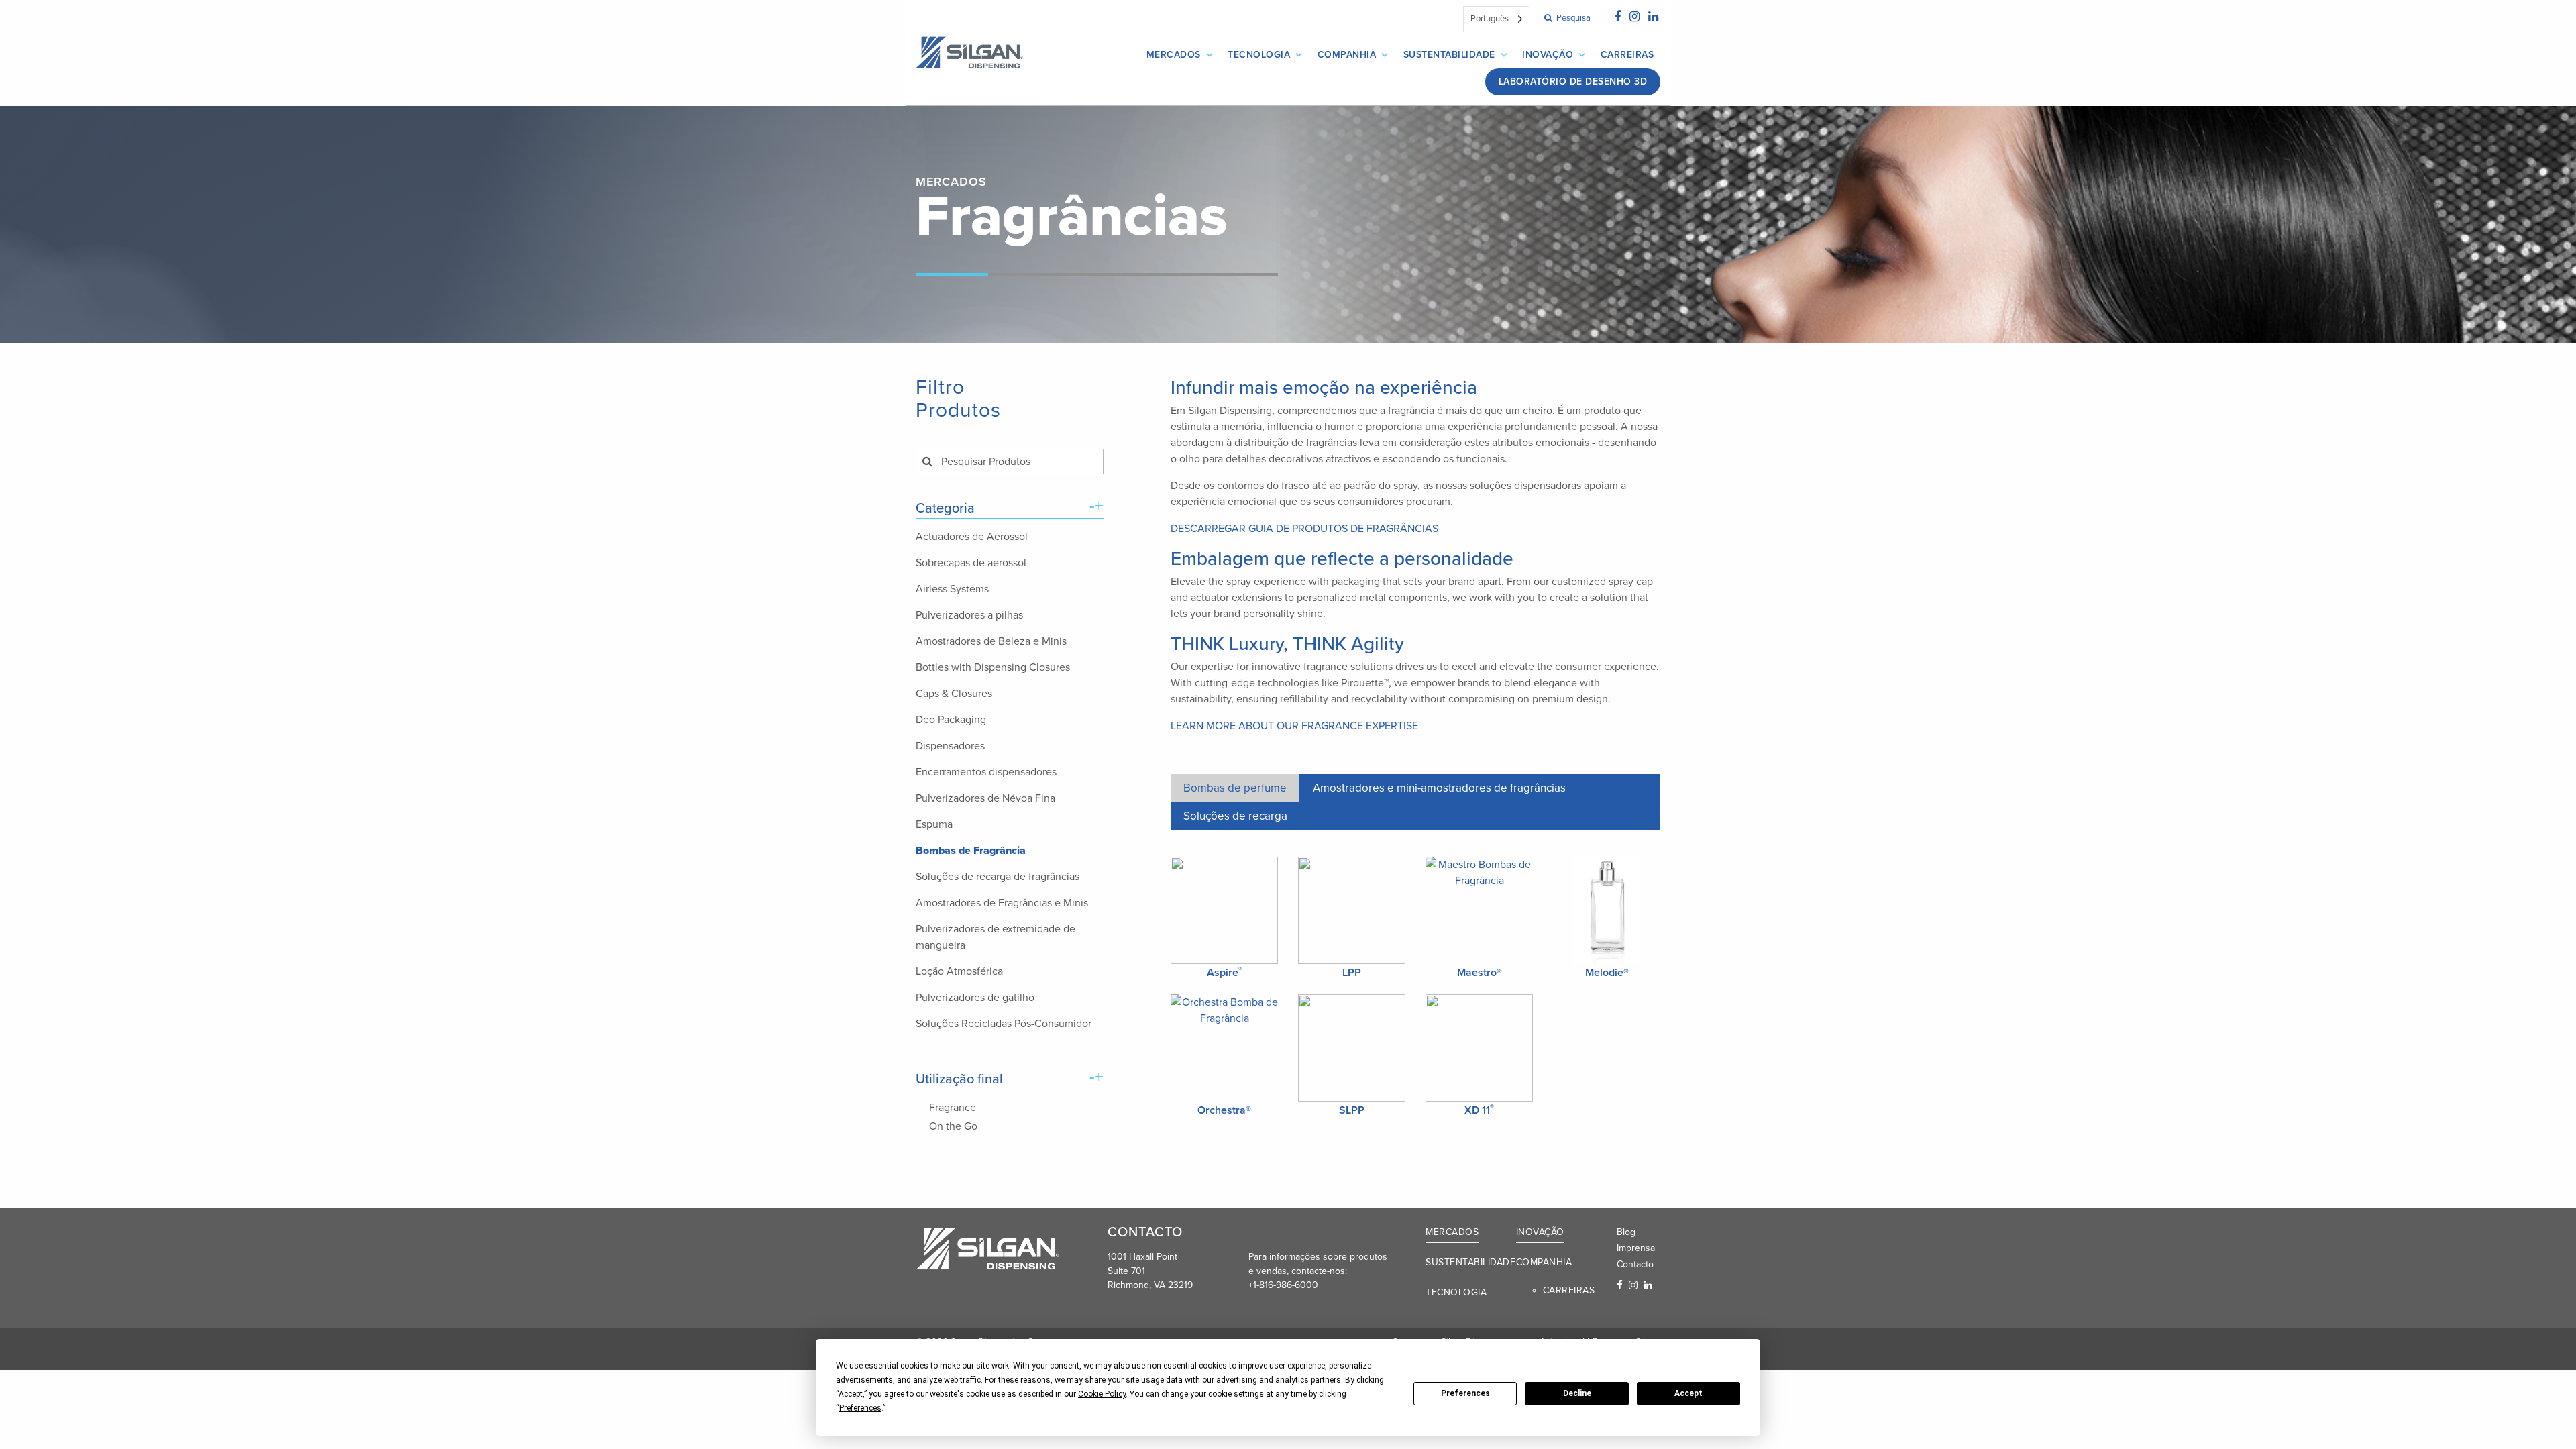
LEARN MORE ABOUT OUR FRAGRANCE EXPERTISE (1294, 726)
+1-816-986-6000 (1283, 1285)
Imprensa (1636, 1248)
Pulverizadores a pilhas (969, 615)
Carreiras (1627, 55)
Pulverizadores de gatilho (975, 998)
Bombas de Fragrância (971, 851)
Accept (1688, 1393)
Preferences (1465, 1393)
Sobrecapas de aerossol (971, 563)
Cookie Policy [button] (1102, 1394)
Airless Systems (952, 589)
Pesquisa (1572, 18)
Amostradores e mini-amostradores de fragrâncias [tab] (1439, 788)
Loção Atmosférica (959, 971)
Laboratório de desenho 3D (1573, 82)
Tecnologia (1259, 55)
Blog (1626, 1232)
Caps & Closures (954, 694)
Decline (1577, 1393)
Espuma (934, 824)
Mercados (1174, 55)
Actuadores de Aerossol (972, 537)
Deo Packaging (951, 720)
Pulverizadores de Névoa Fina (985, 798)
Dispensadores (950, 746)
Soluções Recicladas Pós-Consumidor (1004, 1024)
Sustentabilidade (1449, 55)
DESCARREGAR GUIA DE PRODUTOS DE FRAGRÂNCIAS (1304, 529)
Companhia (1347, 55)
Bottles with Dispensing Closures (993, 667)
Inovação (1548, 55)
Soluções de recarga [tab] (1235, 816)
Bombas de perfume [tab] (1235, 788)
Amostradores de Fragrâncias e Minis (1002, 903)
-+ (1096, 506)
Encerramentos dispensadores (986, 772)
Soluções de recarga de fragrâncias (998, 877)
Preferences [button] (860, 1408)
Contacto (1635, 1264)
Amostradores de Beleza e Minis (991, 641)
